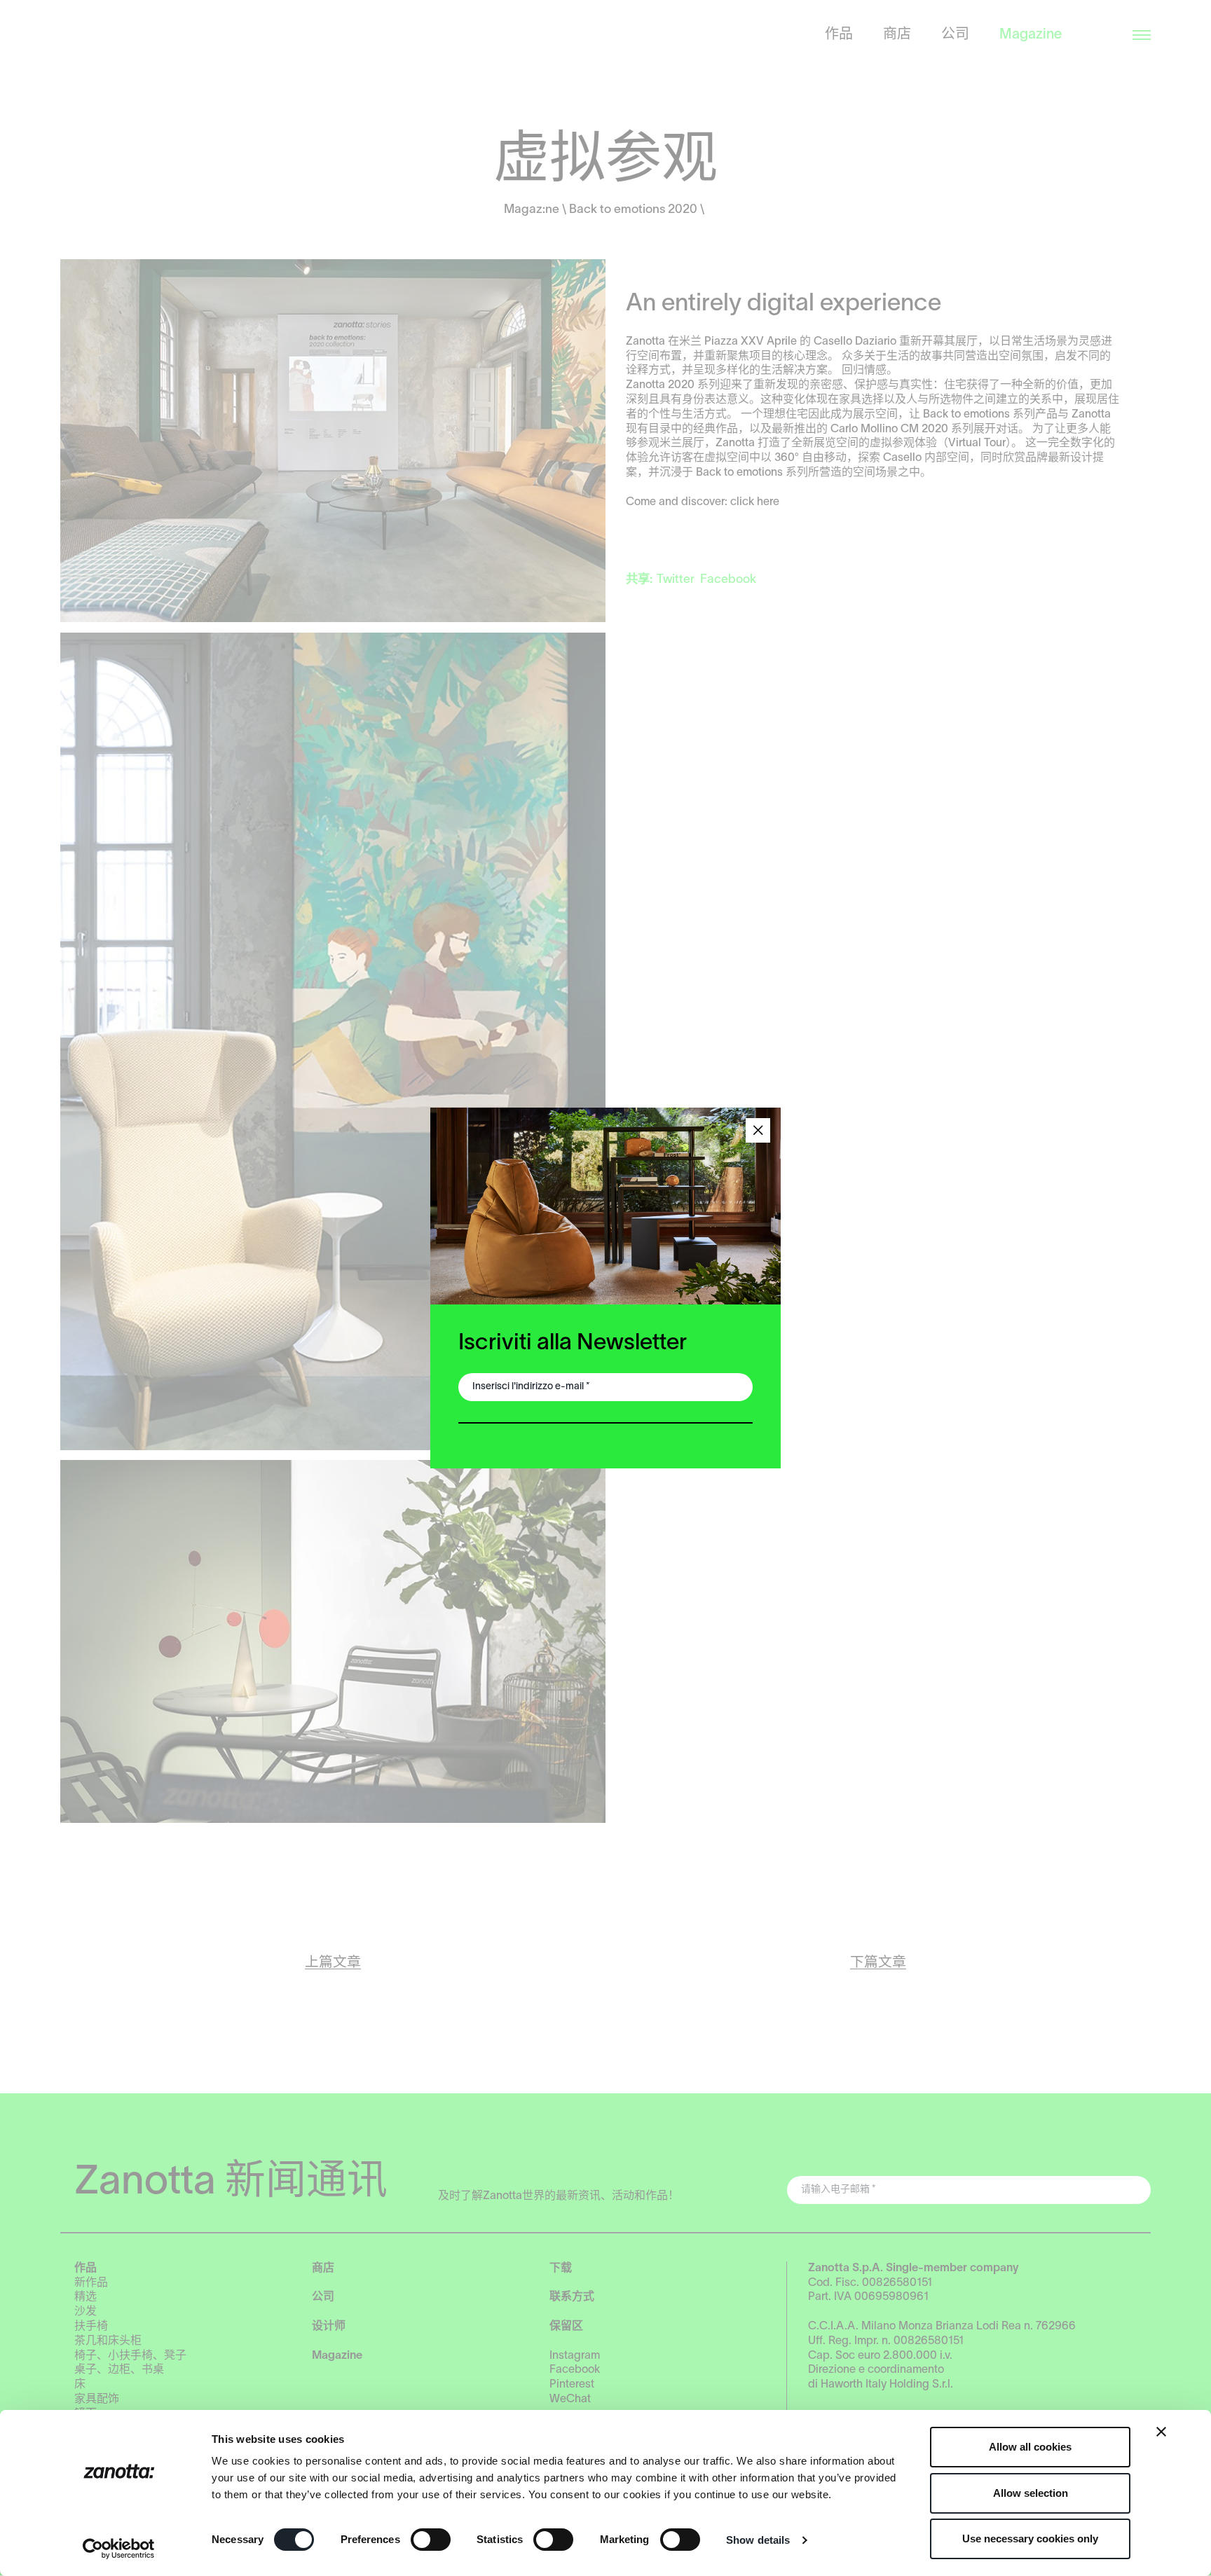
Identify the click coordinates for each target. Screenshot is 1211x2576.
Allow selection (1031, 2493)
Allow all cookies (1030, 2447)
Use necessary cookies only (1030, 2539)
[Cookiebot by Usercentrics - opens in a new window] (119, 2549)
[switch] (431, 2540)
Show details (758, 2540)
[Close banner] (1161, 2432)
